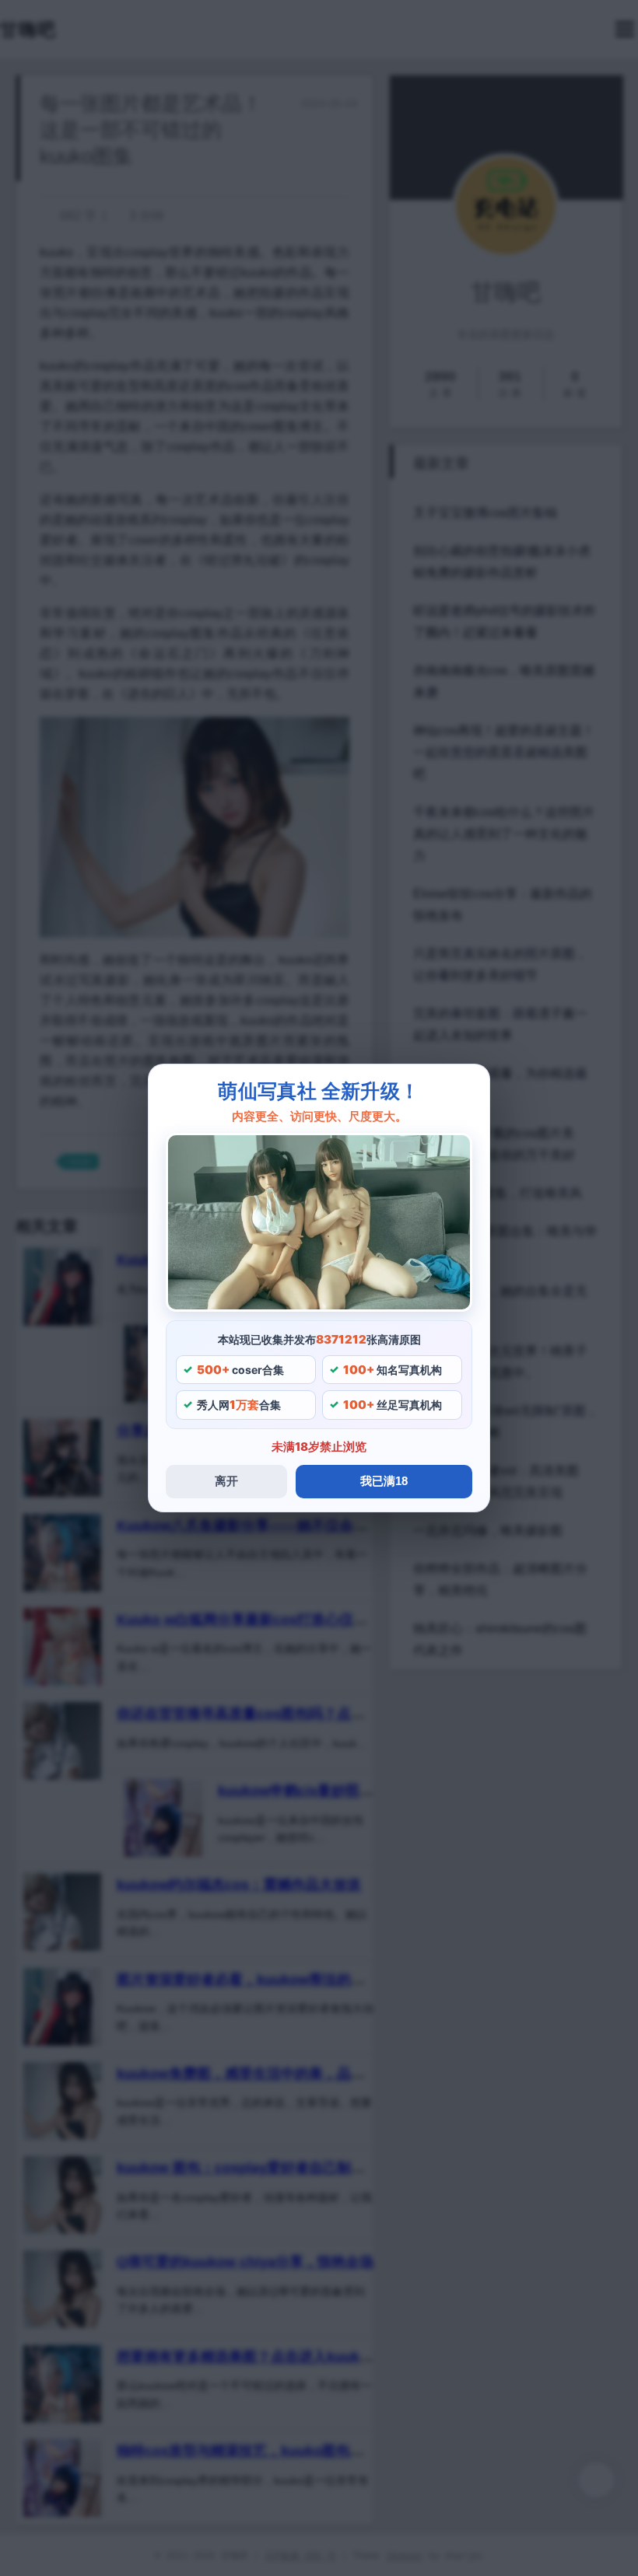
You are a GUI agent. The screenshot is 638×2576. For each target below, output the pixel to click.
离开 (226, 1481)
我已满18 (384, 1481)
